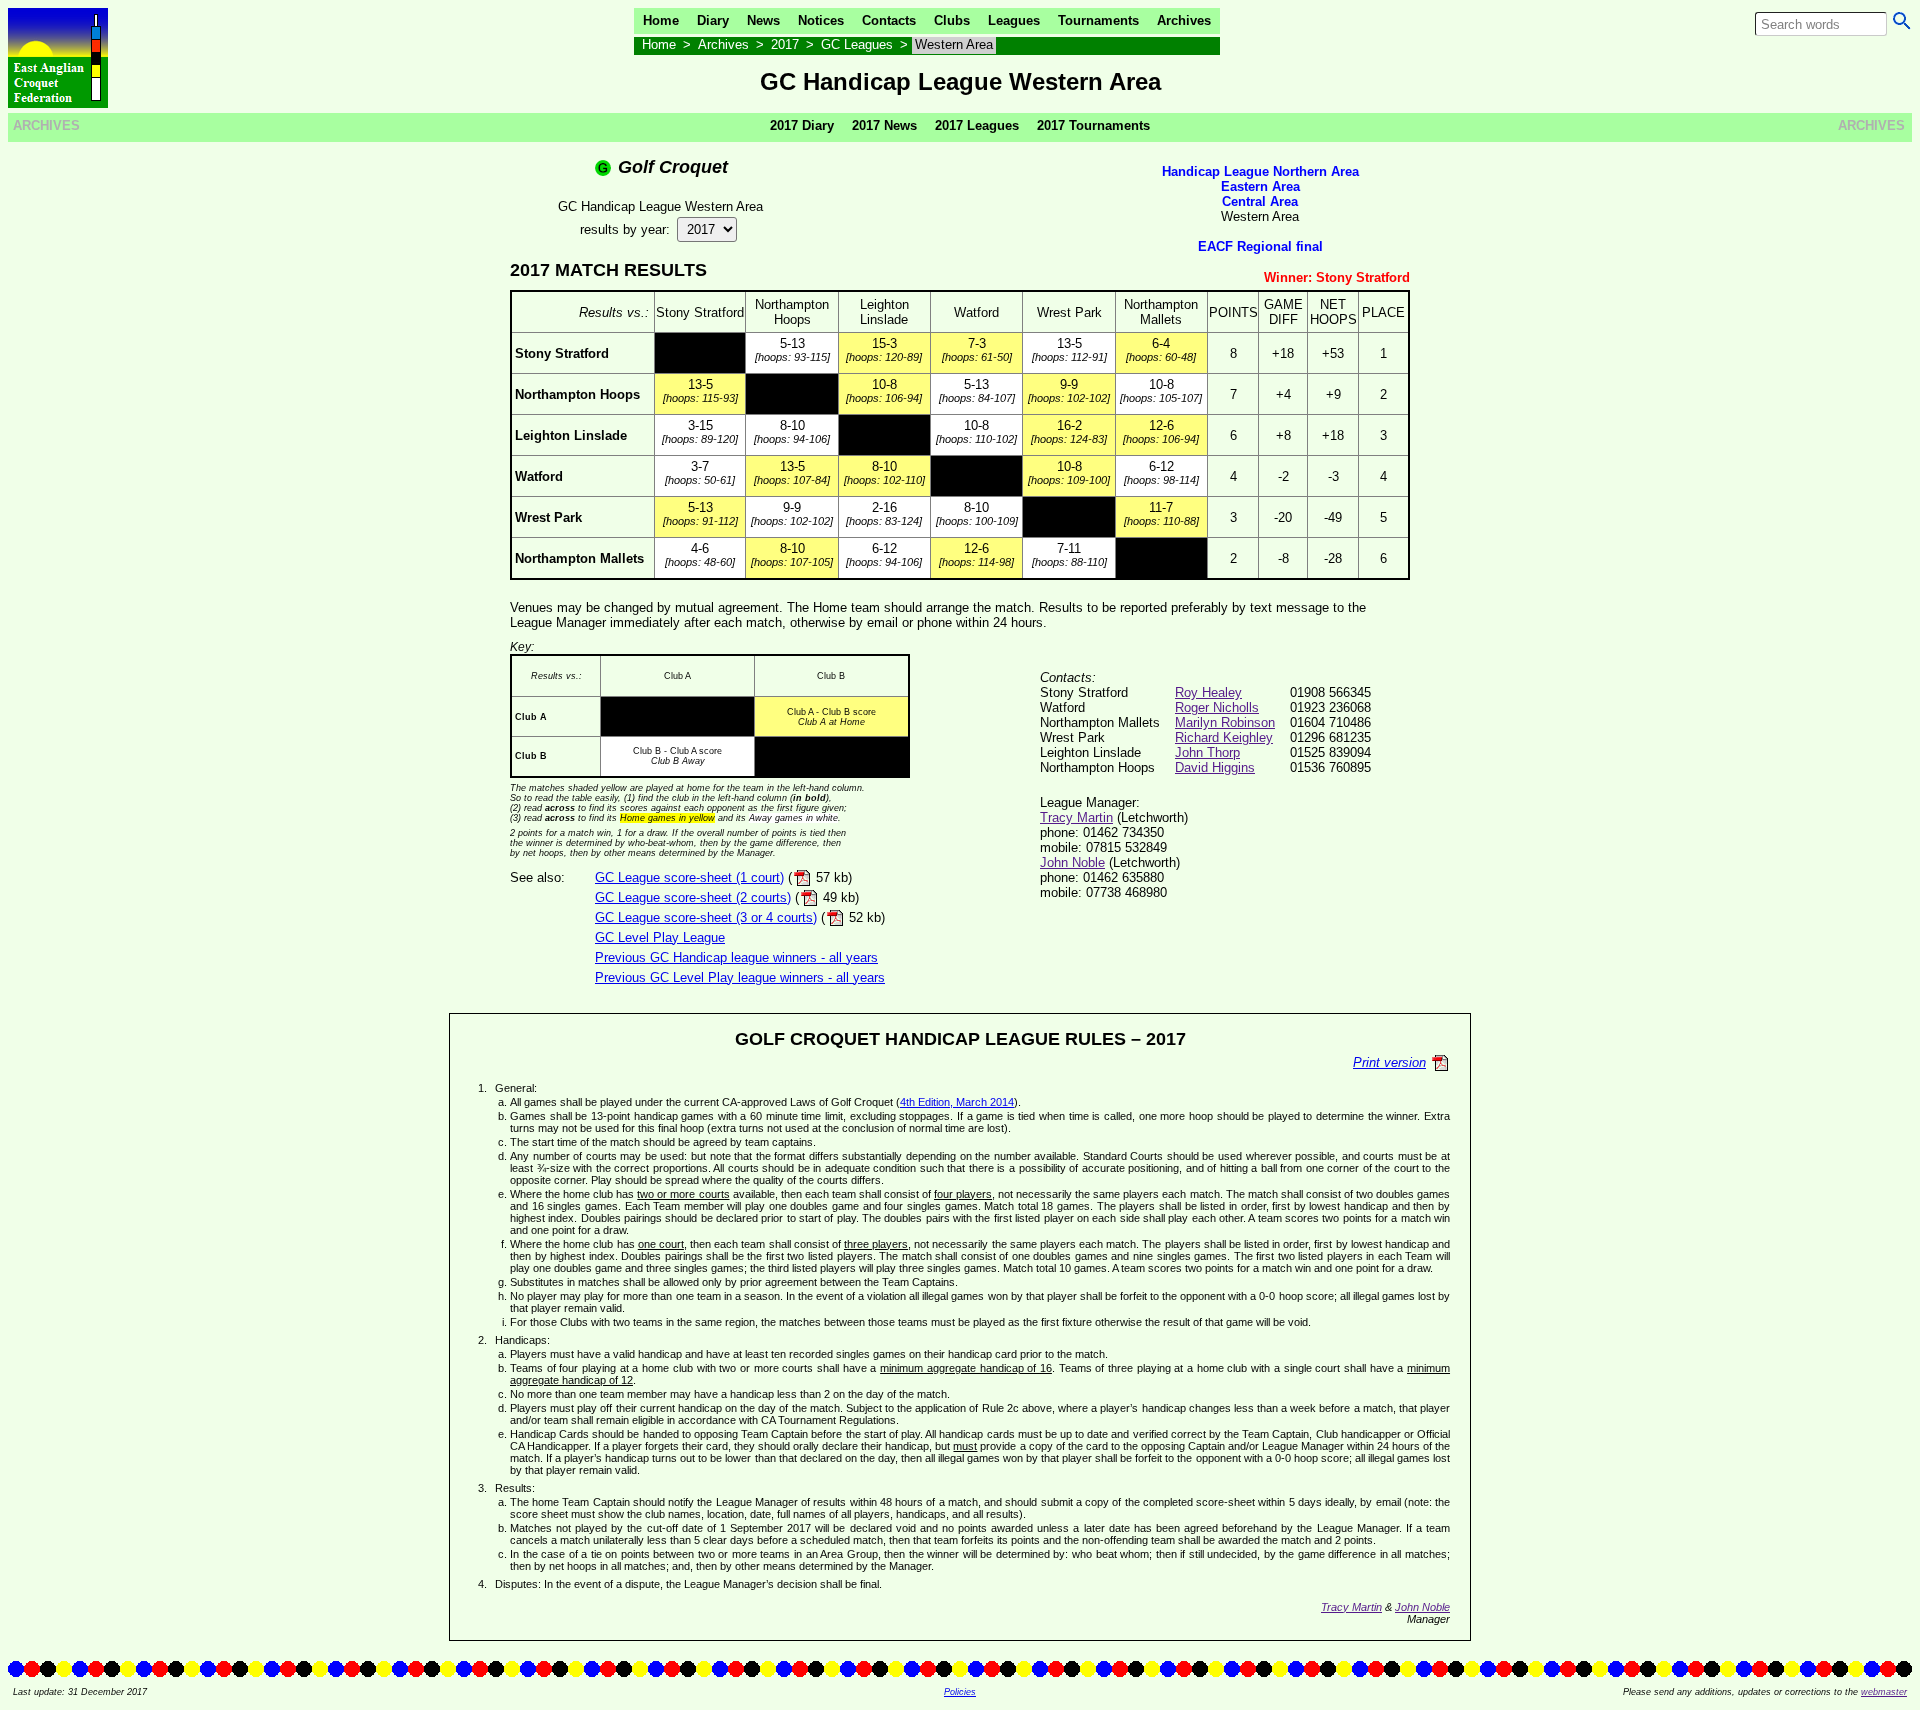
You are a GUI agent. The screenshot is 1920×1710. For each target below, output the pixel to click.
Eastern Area (1260, 186)
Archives (1184, 20)
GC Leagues (857, 44)
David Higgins (1215, 767)
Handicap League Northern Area (1260, 171)
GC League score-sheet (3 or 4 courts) (706, 917)
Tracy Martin (1076, 817)
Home (661, 20)
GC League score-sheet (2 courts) (693, 897)
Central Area (1260, 201)
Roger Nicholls (1217, 707)
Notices (821, 20)
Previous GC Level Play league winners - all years (740, 977)
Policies (960, 1692)
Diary (713, 20)
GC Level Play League (660, 937)
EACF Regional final (1260, 246)
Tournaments (1098, 20)
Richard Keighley (1224, 737)
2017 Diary (802, 125)
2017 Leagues (977, 125)
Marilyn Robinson (1225, 722)
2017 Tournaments (1093, 125)
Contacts (889, 20)
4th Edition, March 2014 (957, 1102)
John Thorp (1207, 752)
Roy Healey (1208, 692)
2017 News (884, 125)
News (763, 20)
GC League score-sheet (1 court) (689, 877)
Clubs (952, 20)
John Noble (1072, 862)
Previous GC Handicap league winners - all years (736, 957)
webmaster (1884, 1692)
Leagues (1014, 20)
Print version (1389, 1062)
